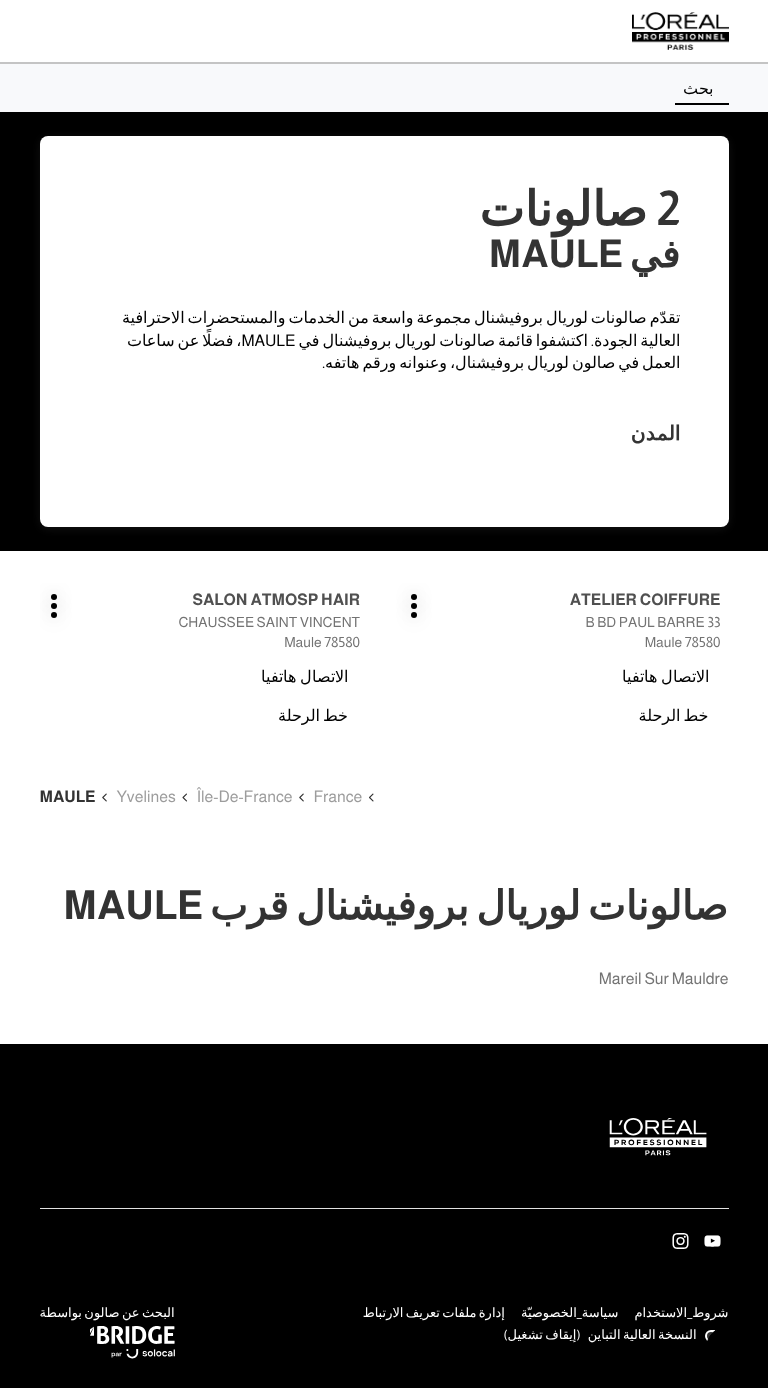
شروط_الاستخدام (681, 1315)
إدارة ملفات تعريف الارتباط (434, 1313)
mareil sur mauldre (664, 979)
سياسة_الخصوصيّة (570, 1315)
